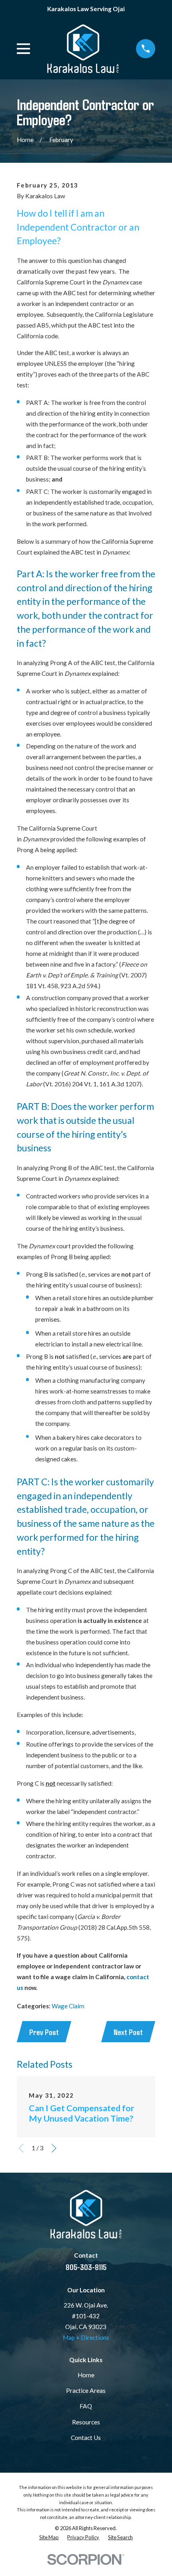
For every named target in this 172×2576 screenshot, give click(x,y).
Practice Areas (86, 2390)
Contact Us (86, 2438)
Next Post (128, 2032)
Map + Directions (86, 2337)
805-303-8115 (86, 2267)
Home (86, 2375)
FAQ (86, 2406)
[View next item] (54, 2148)
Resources (86, 2422)
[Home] (83, 49)
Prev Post (44, 2032)
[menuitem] (49, 2538)
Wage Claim (68, 2006)
